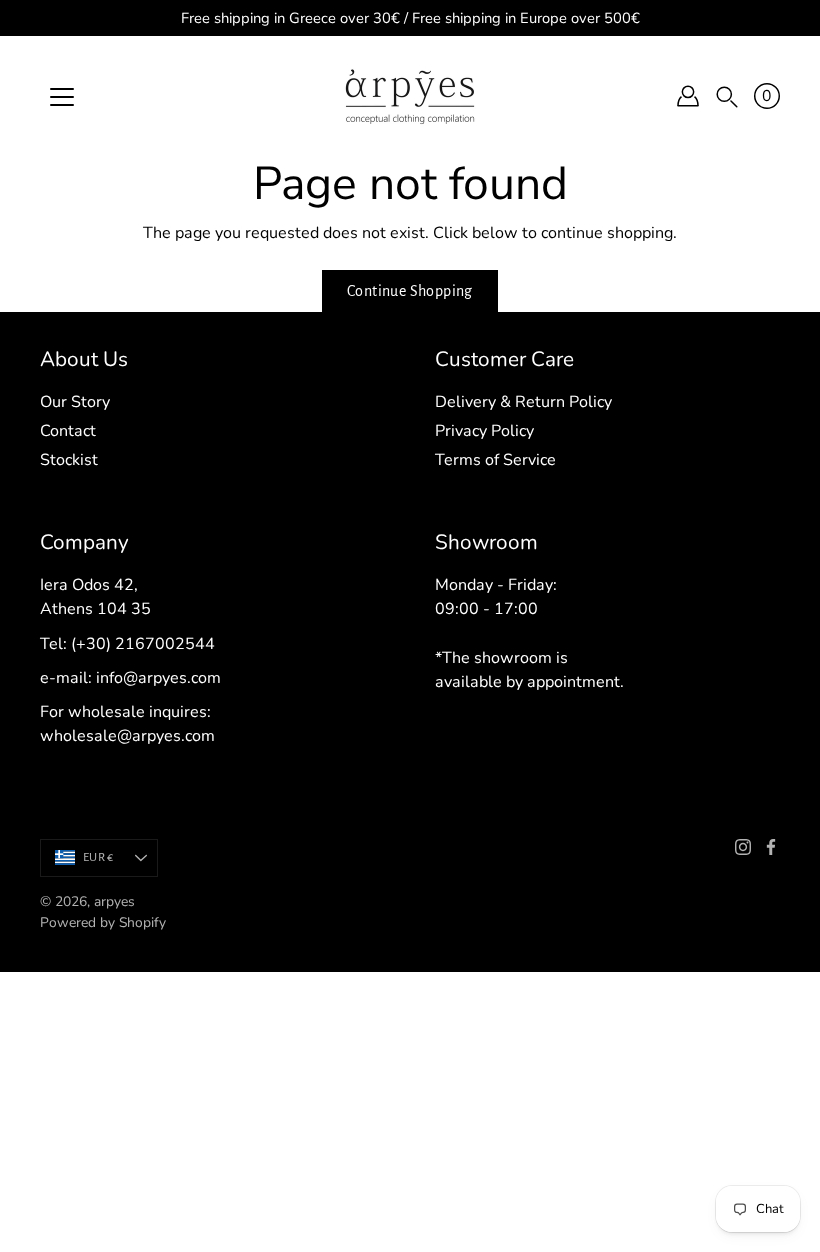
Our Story (75, 402)
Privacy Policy (484, 431)
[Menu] (62, 97)
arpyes (114, 901)
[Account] (688, 96)
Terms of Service (495, 460)
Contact (68, 431)
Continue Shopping (410, 291)
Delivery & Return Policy (523, 402)
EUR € (98, 857)
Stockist (69, 460)
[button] (727, 96)
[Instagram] (743, 847)
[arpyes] (410, 96)
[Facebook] (771, 847)
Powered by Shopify (103, 922)
